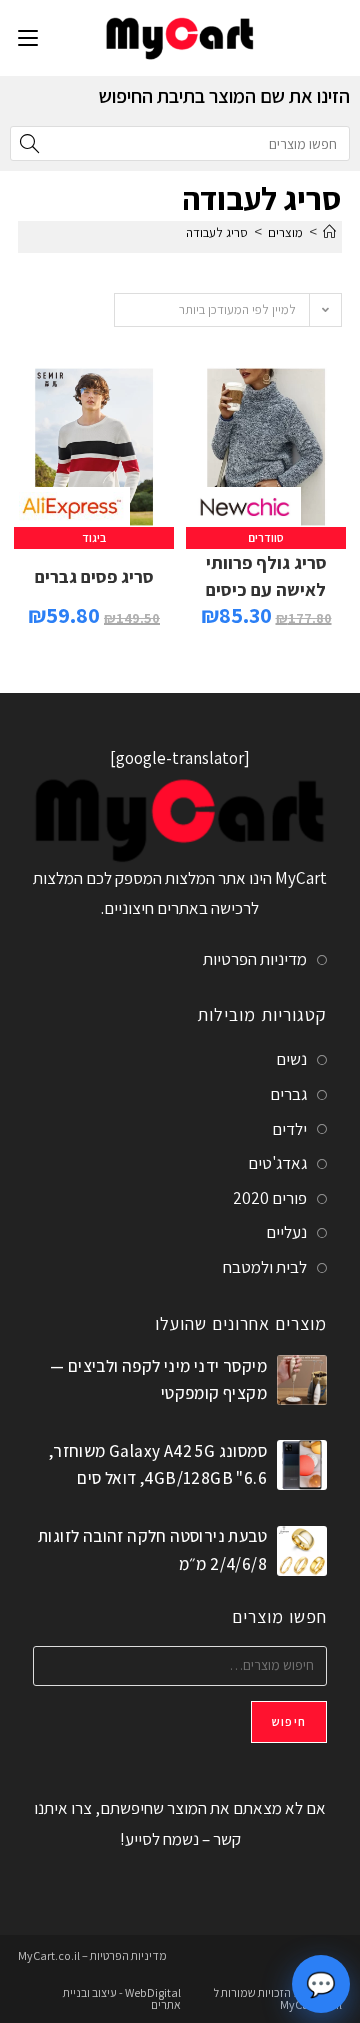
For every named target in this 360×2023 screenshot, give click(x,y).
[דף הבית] (329, 232)
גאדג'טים (277, 1163)
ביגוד (94, 537)
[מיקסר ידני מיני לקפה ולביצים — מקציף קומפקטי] (302, 1380)
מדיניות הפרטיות (255, 959)
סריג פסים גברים (94, 576)
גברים (288, 1094)
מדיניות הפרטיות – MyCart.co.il (92, 1955)
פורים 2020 (270, 1198)
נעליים (286, 1232)
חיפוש (289, 1721)
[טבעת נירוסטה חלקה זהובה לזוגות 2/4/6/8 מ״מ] (302, 1551)
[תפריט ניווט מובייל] (28, 37)
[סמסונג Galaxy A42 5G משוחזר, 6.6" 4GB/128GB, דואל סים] (302, 1465)
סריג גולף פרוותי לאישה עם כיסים (266, 576)
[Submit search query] (30, 143)
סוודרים (266, 537)
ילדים (289, 1129)
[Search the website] (180, 142)
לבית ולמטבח (265, 1267)
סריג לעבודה (217, 232)
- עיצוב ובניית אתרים (122, 1998)
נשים (291, 1059)
